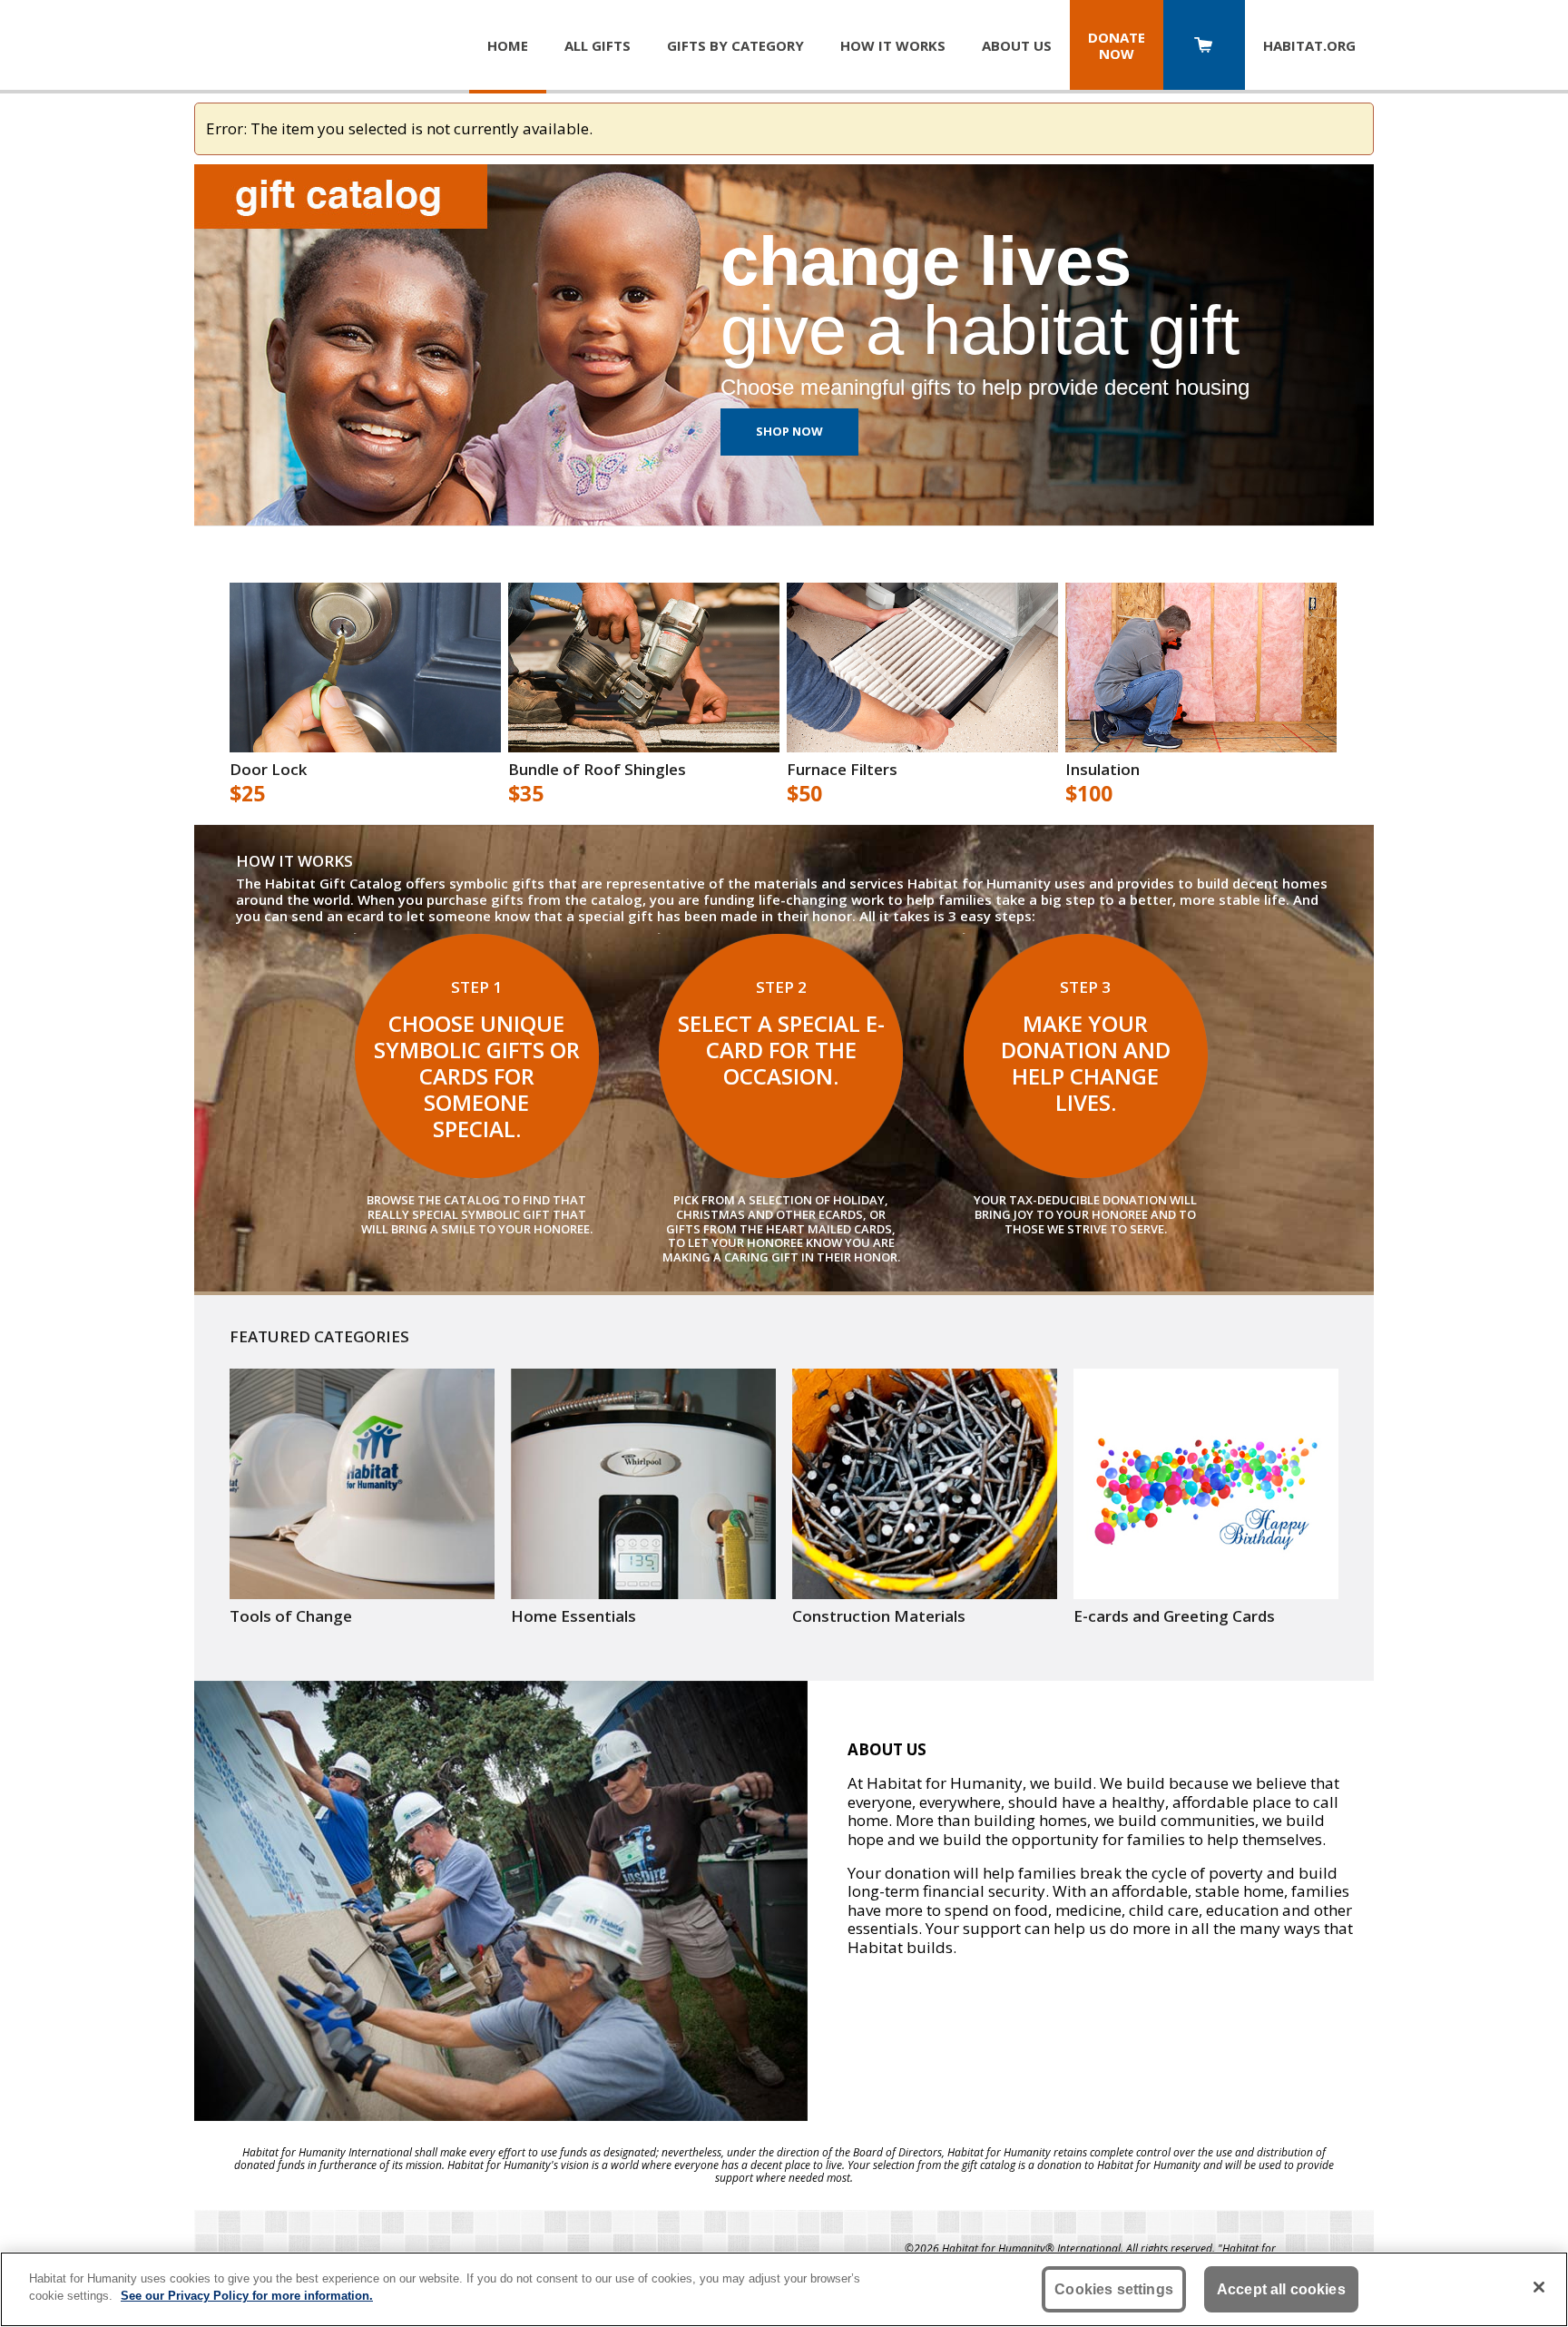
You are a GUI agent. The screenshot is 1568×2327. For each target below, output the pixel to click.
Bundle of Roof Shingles (597, 770)
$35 (526, 794)
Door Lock (268, 770)
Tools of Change (291, 1616)
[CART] (1204, 47)
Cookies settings (1114, 2289)
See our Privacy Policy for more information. (247, 2296)
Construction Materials (879, 1616)
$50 (804, 794)
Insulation (1102, 770)
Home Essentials (573, 1616)
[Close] (1539, 2287)
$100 (1089, 794)
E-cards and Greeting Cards (1174, 1616)
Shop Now (789, 431)
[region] (784, 2289)
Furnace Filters (842, 770)
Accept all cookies (1281, 2289)
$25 (247, 794)
